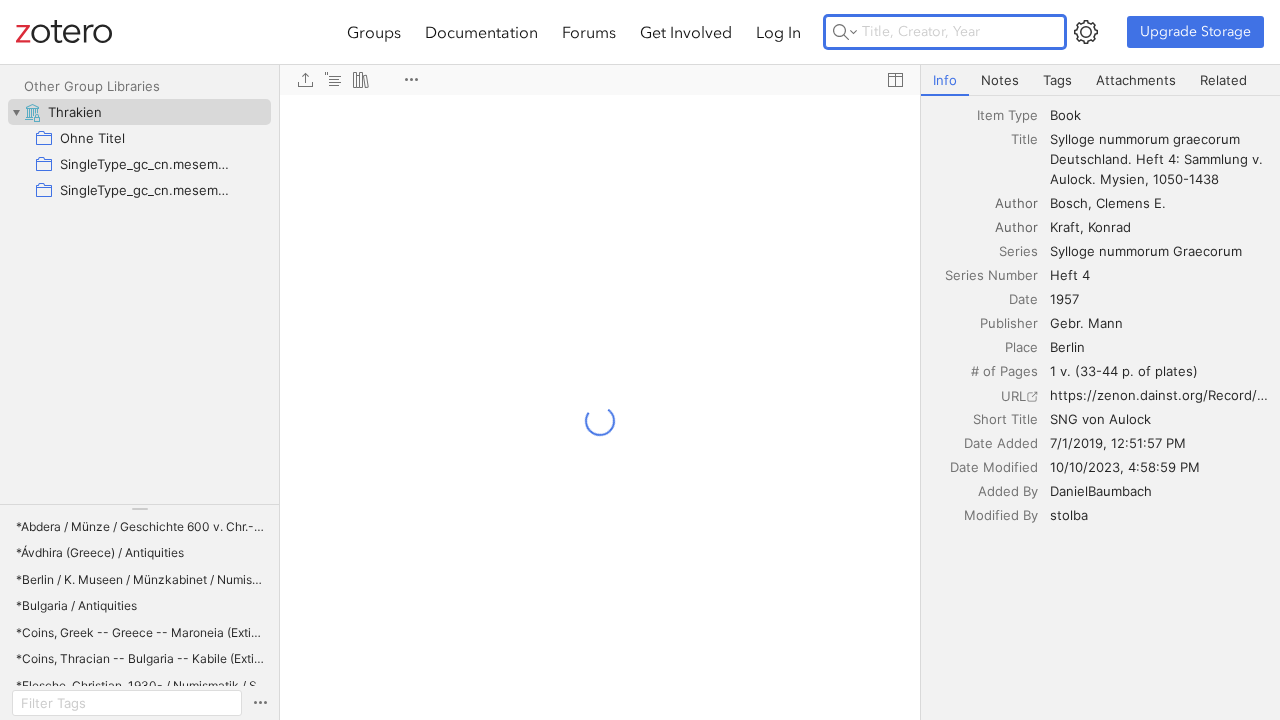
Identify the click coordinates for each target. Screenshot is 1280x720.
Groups (374, 32)
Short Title (1005, 419)
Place (1021, 347)
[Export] (305, 80)
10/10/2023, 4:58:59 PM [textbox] (1125, 467)
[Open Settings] (1086, 32)
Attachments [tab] (1136, 80)
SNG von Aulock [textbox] (1100, 419)
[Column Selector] (895, 80)
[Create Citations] (333, 80)
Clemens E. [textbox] (1131, 203)
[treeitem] (139, 112)
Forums (589, 32)
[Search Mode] (845, 32)
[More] (411, 80)
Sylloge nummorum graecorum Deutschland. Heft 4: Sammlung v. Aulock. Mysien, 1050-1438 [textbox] (1158, 159)
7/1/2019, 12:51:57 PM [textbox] (1118, 443)
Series (1018, 251)
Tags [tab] (1057, 80)
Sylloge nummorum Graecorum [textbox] (1146, 251)
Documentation (481, 32)
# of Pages (1004, 371)
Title (1024, 139)
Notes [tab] (1000, 80)
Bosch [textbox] (1069, 203)
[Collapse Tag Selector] (139, 509)
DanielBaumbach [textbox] (1101, 491)
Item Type (1007, 115)
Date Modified (994, 467)
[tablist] (1100, 80)
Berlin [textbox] (1067, 347)
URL (1013, 396)
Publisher (1009, 323)
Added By (1008, 491)
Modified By (1001, 515)
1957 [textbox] (1064, 299)
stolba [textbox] (1069, 515)
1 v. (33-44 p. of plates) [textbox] (1124, 371)
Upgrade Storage (1195, 31)
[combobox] (1159, 115)
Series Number (991, 275)
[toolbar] (600, 80)
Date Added (1001, 443)
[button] (141, 527)
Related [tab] (1223, 80)
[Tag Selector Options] (260, 703)
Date (1023, 299)
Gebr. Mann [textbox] (1086, 323)
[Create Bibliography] (361, 80)
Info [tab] (945, 80)
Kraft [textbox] (1065, 227)
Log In (778, 32)
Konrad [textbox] (1109, 227)
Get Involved (686, 32)
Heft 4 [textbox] (1070, 275)
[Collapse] (16, 112)
